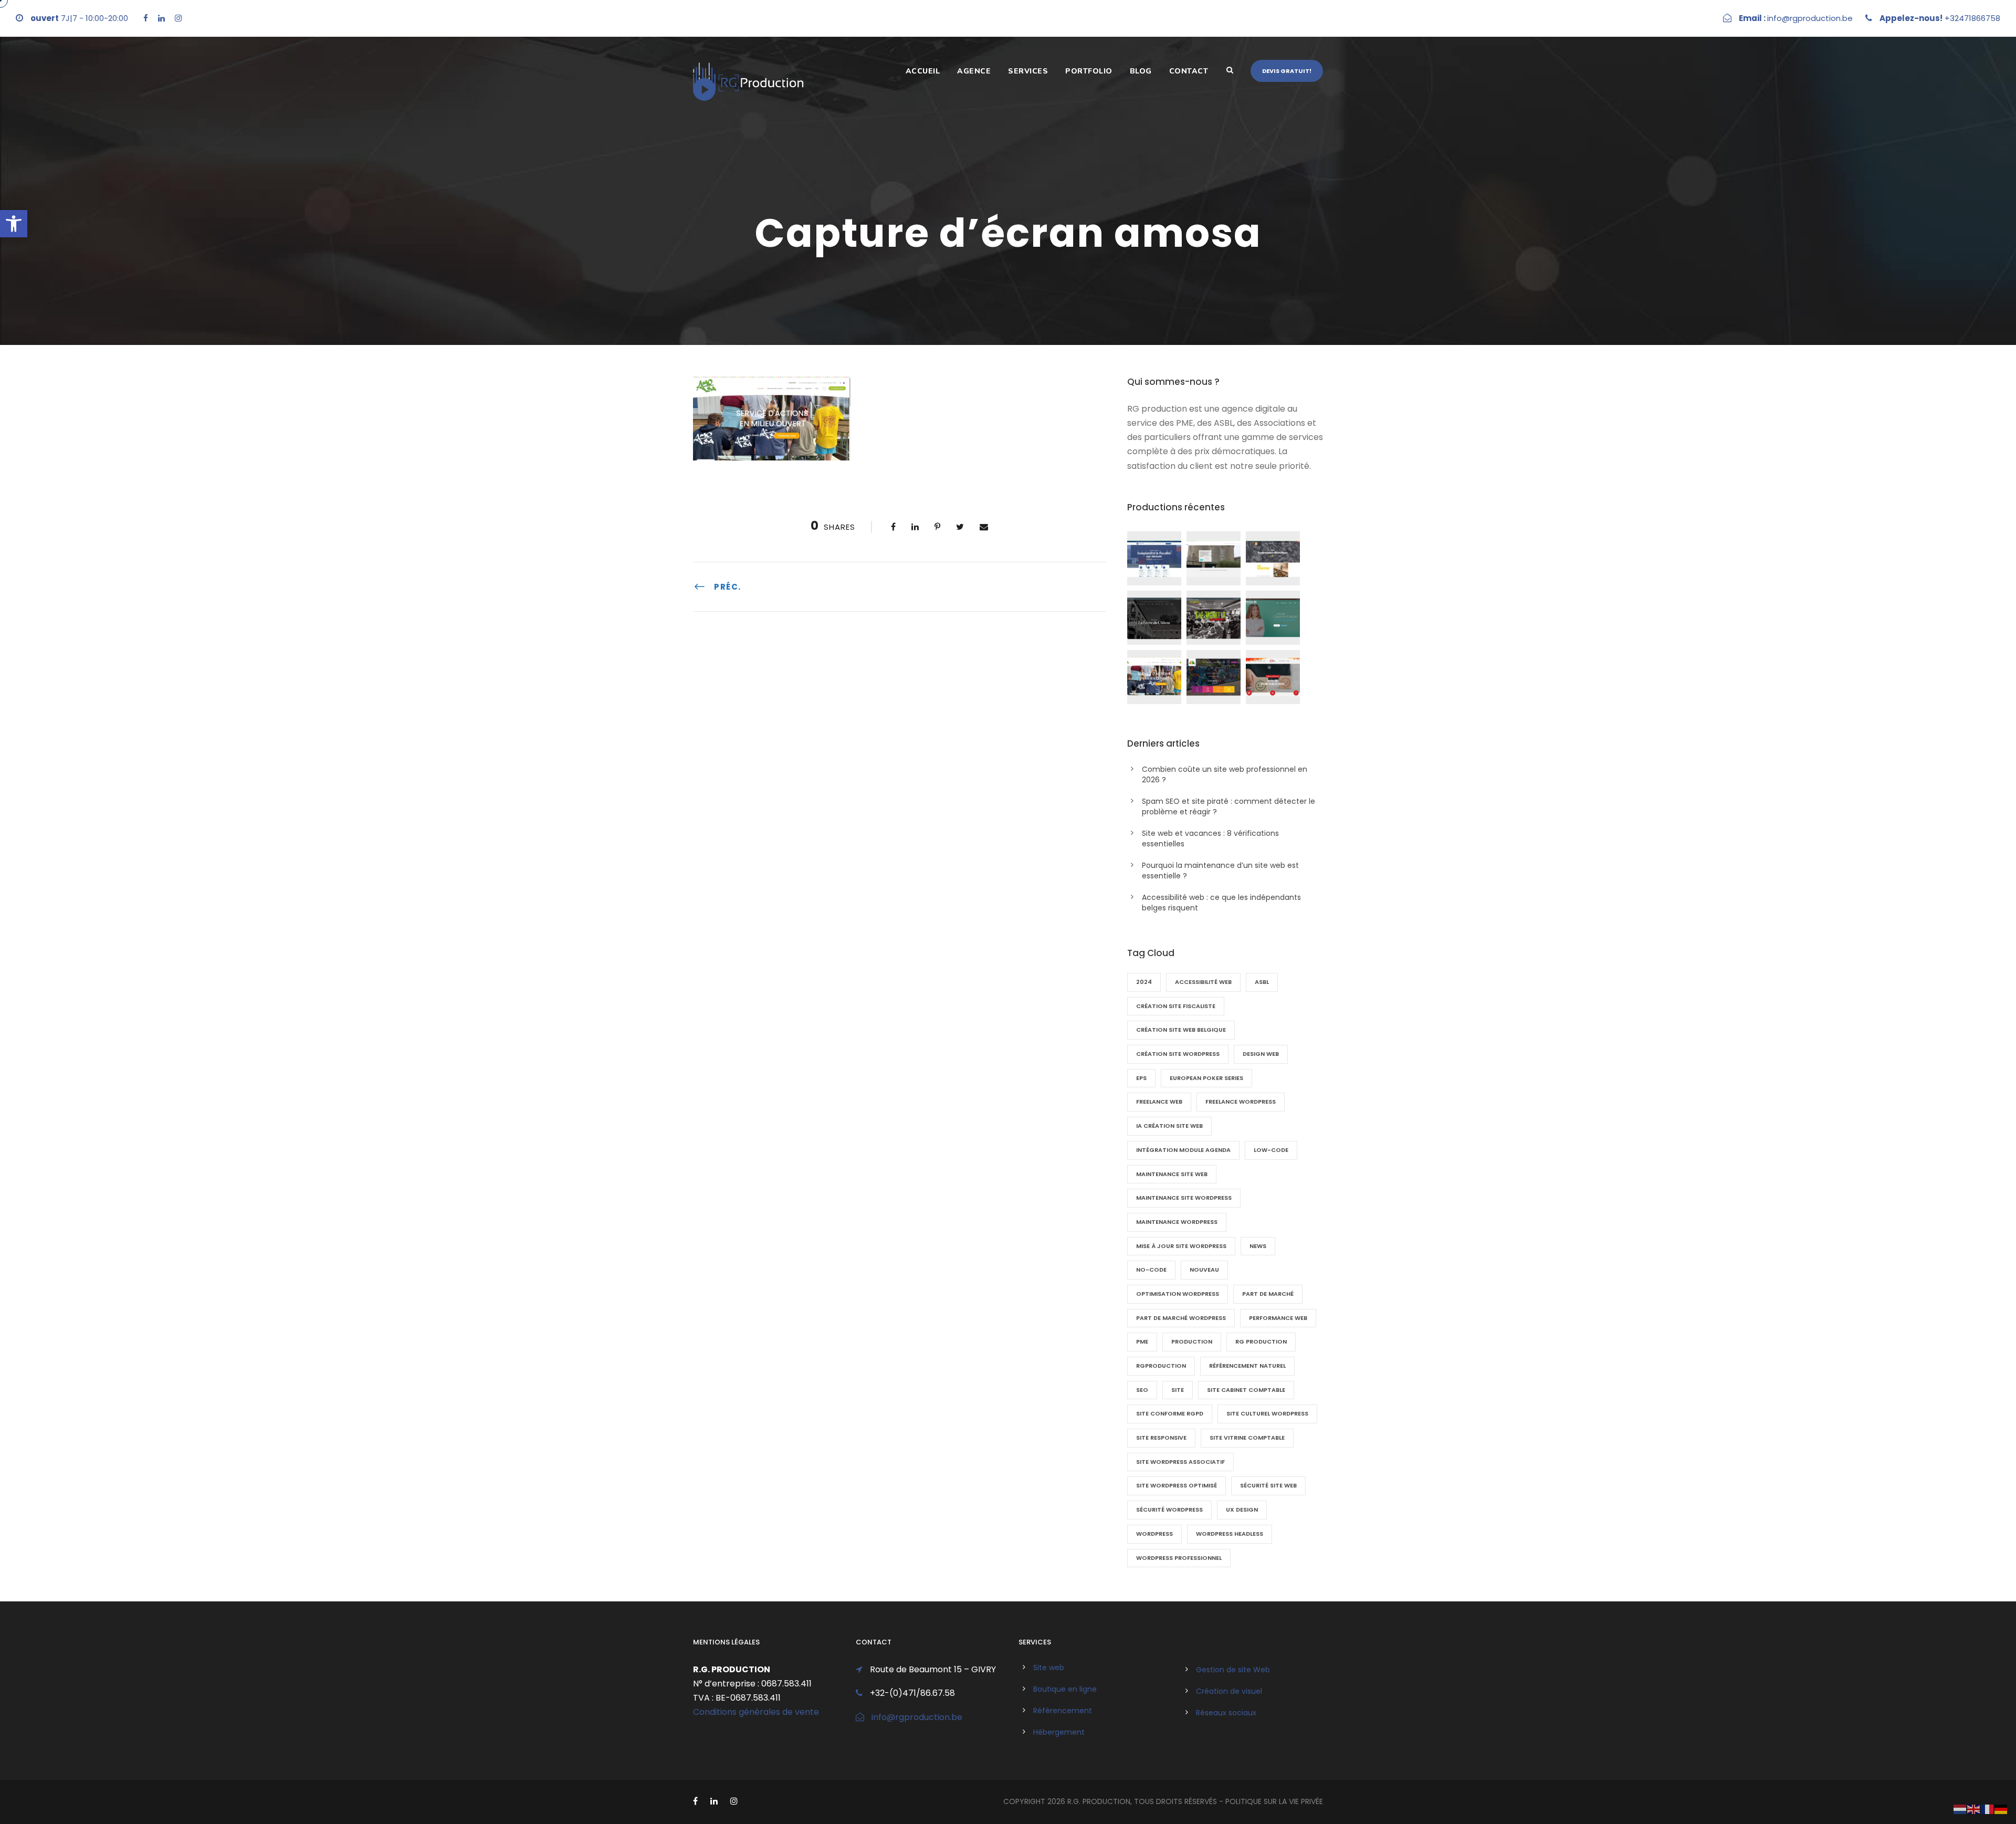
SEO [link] (1142, 1390)
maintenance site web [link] (1172, 1174)
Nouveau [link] (1204, 1270)
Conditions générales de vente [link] (756, 1712)
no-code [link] (1151, 1270)
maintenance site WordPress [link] (1184, 1198)
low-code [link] (1271, 1150)
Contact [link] (1189, 71)
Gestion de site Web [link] (1233, 1670)
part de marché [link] (1268, 1294)
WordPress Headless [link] (1230, 1534)
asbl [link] (1262, 982)
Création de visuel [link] (1229, 1691)
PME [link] (1142, 1341)
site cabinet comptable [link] (1246, 1390)
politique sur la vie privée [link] (1274, 1801)
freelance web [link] (1159, 1102)
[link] (14, 224)
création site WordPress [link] (1178, 1054)
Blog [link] (1141, 71)
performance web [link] (1278, 1318)
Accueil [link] (923, 71)
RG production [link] (1261, 1341)
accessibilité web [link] (1203, 982)
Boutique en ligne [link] (1065, 1689)
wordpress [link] (1154, 1534)
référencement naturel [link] (1247, 1366)
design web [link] (1261, 1054)
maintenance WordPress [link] (1177, 1222)
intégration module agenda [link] (1183, 1150)
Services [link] (1028, 71)
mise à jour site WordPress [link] (1181, 1246)
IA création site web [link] (1169, 1126)
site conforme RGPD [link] (1170, 1413)
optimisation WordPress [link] (1178, 1294)
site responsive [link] (1161, 1438)
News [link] (1258, 1246)
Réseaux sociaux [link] (1226, 1713)
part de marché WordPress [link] (1181, 1318)
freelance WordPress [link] (1241, 1102)
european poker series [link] (1206, 1078)
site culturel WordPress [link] (1267, 1413)
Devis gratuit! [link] (1287, 71)
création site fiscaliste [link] (1176, 1006)
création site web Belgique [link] (1181, 1030)
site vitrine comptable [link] (1247, 1438)
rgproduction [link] (1161, 1366)
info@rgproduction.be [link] (917, 1717)
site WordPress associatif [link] (1180, 1462)
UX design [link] (1242, 1509)
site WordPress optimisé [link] (1177, 1485)
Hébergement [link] (1059, 1732)
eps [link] (1141, 1078)
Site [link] (1178, 1390)
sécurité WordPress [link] (1169, 1509)
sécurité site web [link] (1268, 1485)
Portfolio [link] (1089, 71)
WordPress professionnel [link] (1179, 1558)
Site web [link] (1049, 1668)
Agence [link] (974, 71)
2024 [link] (1144, 982)
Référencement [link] (1063, 1711)
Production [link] (1192, 1341)
